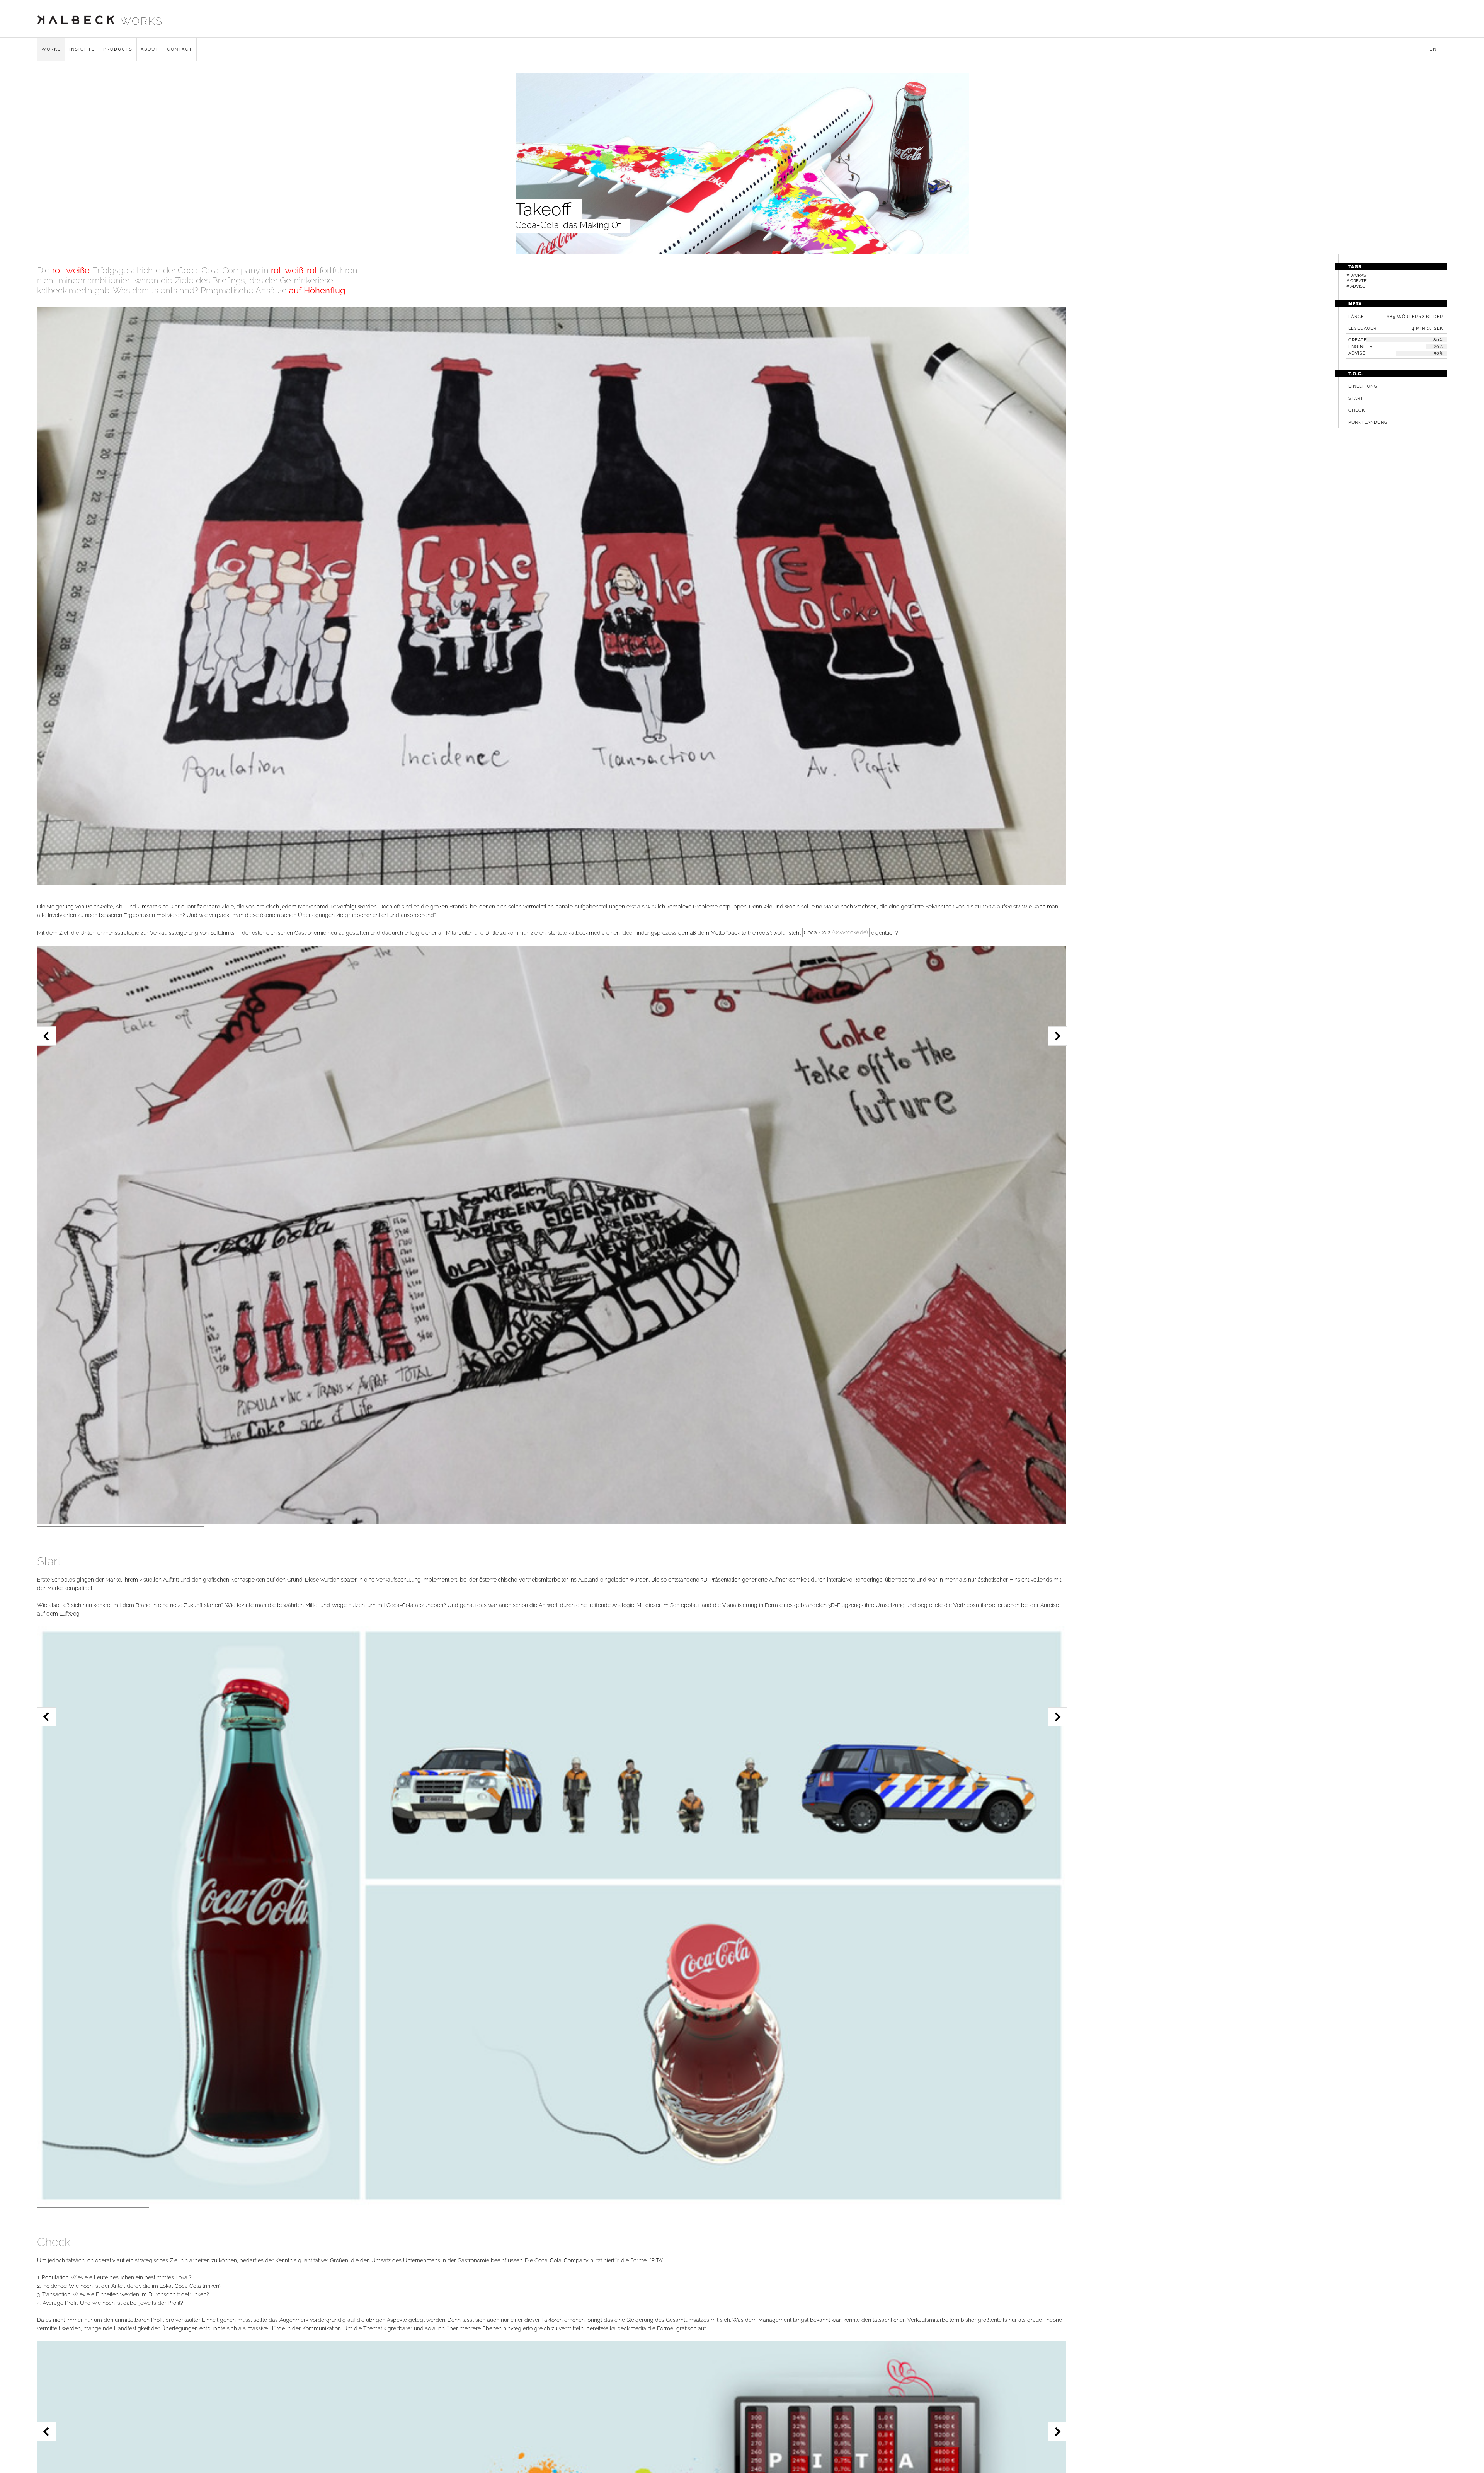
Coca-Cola (836, 932)
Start (1356, 398)
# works (1356, 275)
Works (51, 49)
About (150, 49)
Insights (82, 49)
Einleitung (1363, 386)
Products (118, 49)
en (1433, 49)
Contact (180, 49)
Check (1357, 410)
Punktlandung (1368, 422)
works (142, 21)
